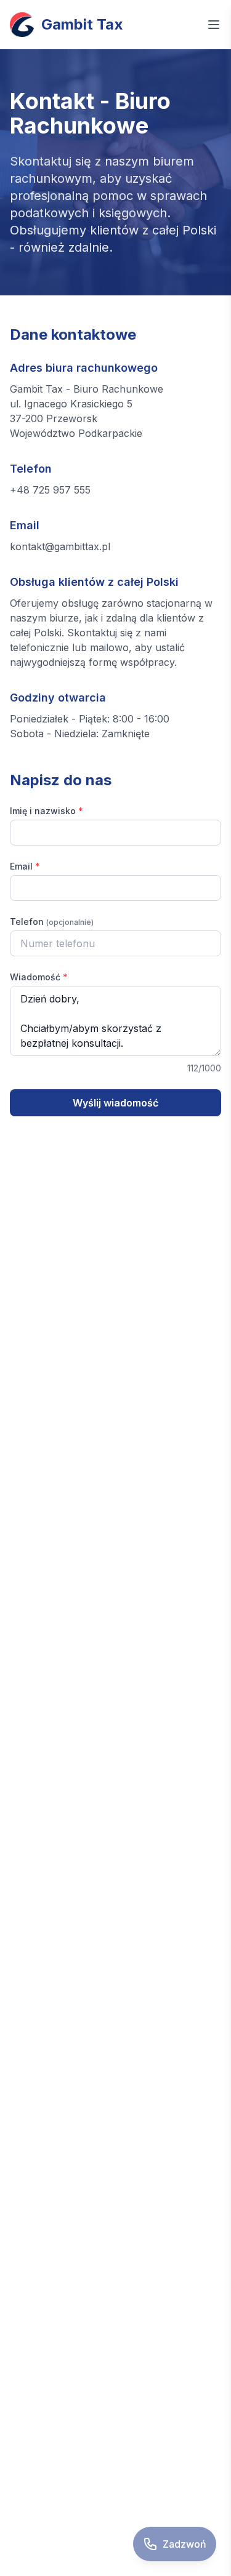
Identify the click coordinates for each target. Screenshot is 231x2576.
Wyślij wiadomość (115, 1103)
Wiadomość (39, 977)
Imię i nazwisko (47, 811)
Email (25, 866)
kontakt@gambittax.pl (60, 546)
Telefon (52, 922)
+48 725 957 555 (50, 490)
